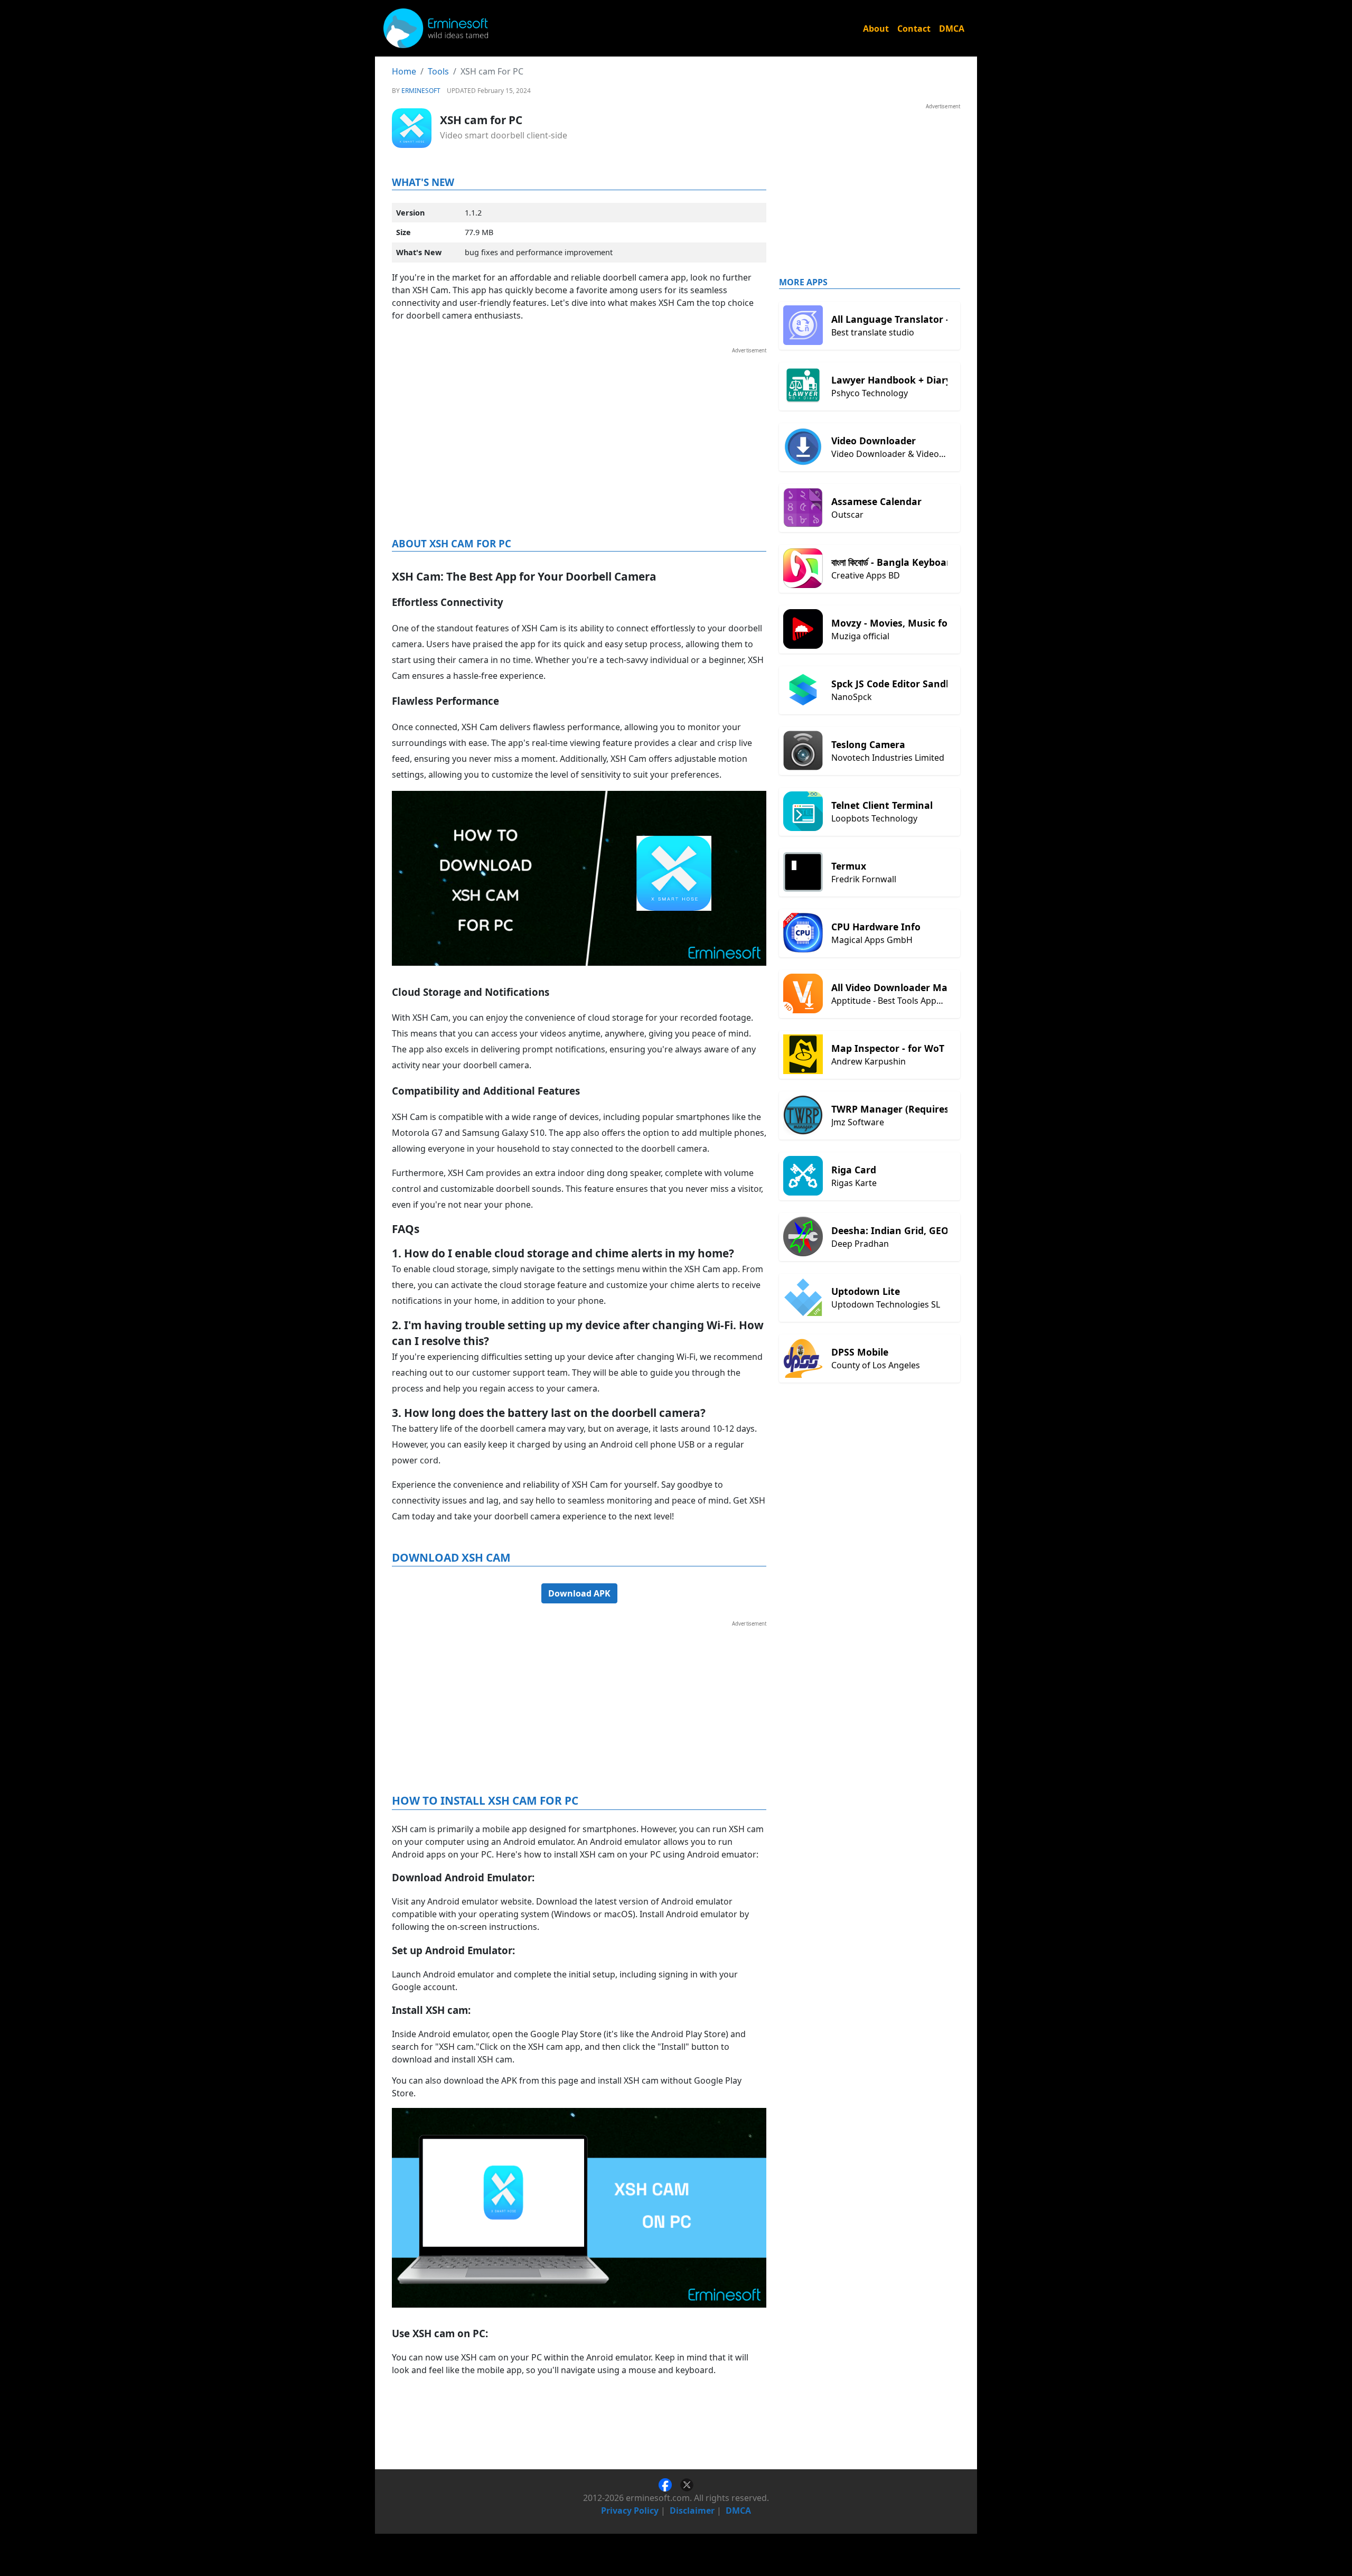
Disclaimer (692, 2510)
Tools (438, 71)
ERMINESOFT (421, 91)
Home (404, 71)
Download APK (579, 1593)
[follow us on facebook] (669, 2484)
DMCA (952, 29)
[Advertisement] (579, 428)
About (876, 29)
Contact (914, 29)
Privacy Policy (630, 2510)
